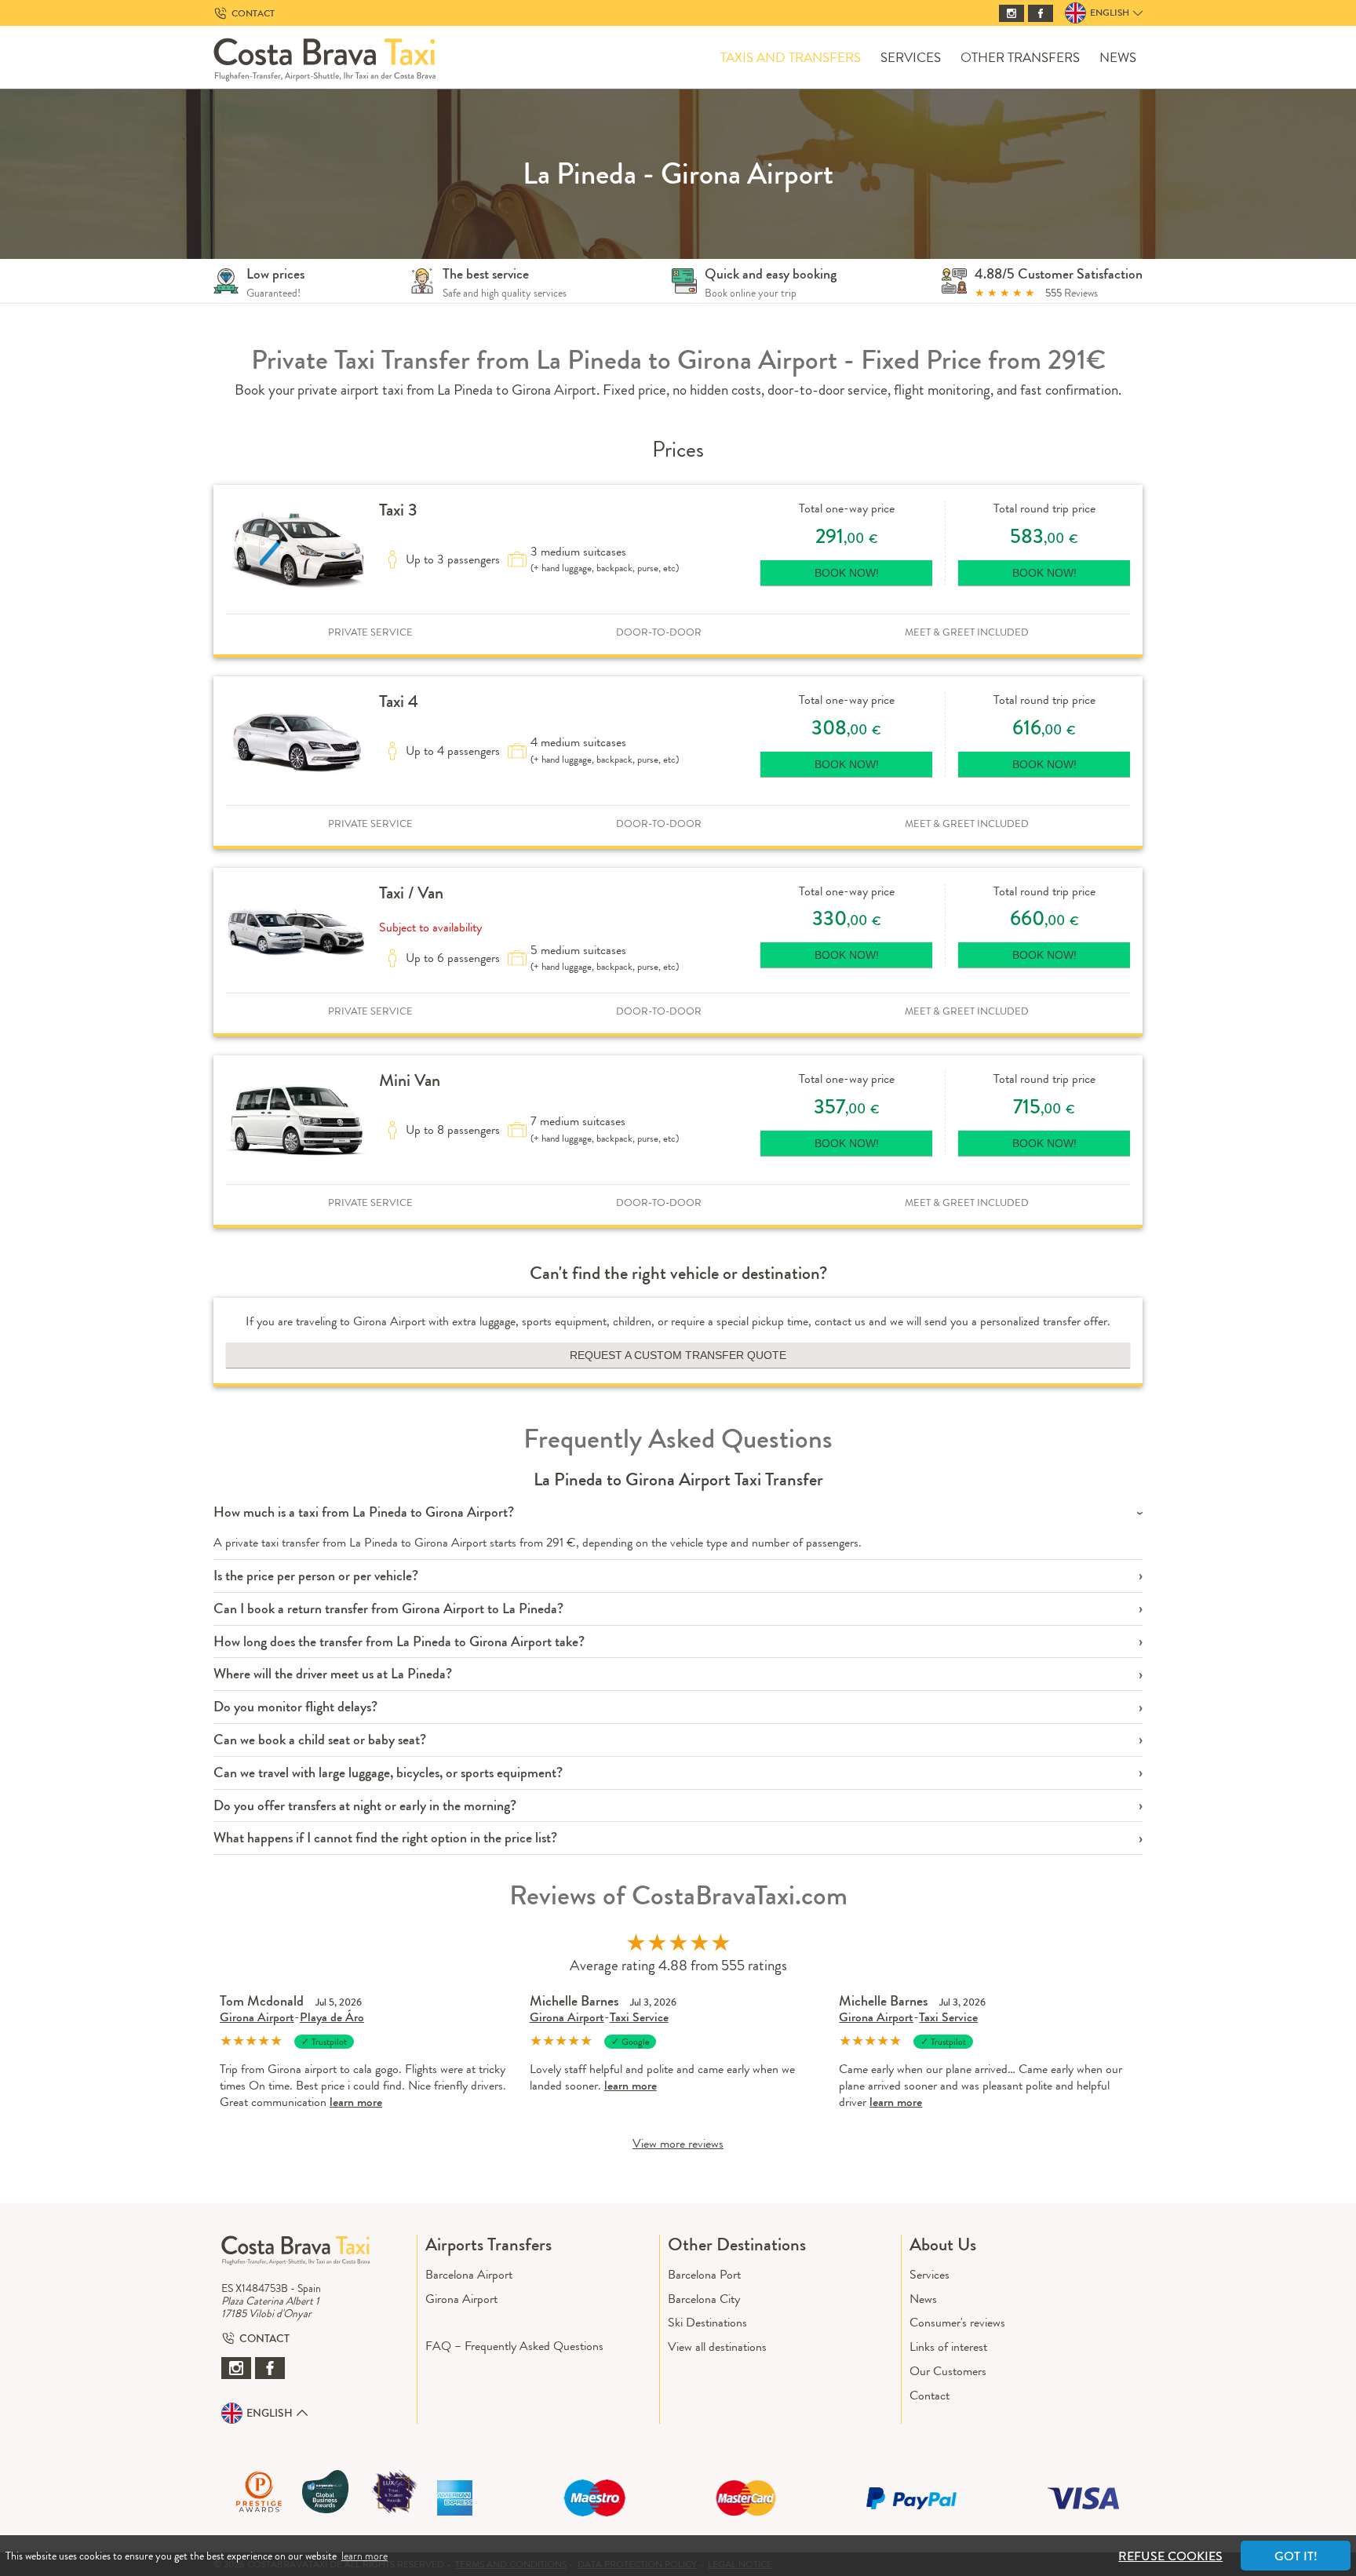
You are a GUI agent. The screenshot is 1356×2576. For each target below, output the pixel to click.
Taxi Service (639, 2017)
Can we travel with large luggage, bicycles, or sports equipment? (388, 1773)
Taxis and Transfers (791, 58)
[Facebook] (1041, 13)
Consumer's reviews (957, 2322)
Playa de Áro (332, 2017)
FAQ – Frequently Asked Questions (514, 2346)
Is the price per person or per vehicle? (316, 1576)
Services (911, 58)
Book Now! (847, 573)
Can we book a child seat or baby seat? (320, 1740)
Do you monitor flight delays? (295, 1707)
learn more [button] (365, 2556)
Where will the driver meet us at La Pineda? (333, 1674)
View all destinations (717, 2346)
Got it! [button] (1296, 2556)
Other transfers (1020, 58)
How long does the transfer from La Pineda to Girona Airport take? (399, 1642)
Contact (930, 2395)
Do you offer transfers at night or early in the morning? (365, 1806)
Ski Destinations (707, 2322)
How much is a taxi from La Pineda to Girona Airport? (364, 1512)
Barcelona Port (704, 2274)
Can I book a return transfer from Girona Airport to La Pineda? (388, 1609)
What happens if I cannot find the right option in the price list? (385, 1838)
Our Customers (948, 2371)
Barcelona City (704, 2299)
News (1118, 58)
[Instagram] (1012, 13)
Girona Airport (257, 2017)
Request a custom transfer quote (678, 1355)
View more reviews (678, 2143)
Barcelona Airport (469, 2274)
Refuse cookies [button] (1170, 2556)
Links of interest (948, 2346)
